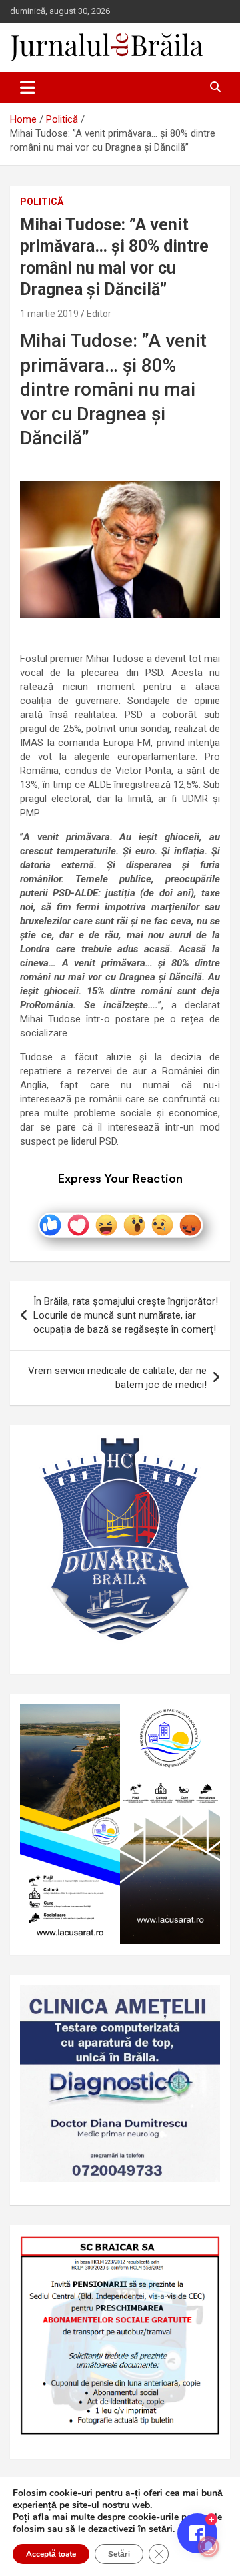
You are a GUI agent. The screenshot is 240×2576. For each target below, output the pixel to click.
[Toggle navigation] (28, 87)
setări (161, 2529)
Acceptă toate (51, 2554)
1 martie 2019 (49, 314)
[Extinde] (203, 2002)
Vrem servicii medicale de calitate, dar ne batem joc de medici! (117, 1378)
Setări (119, 2554)
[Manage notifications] (209, 2547)
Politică (42, 202)
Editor (99, 314)
